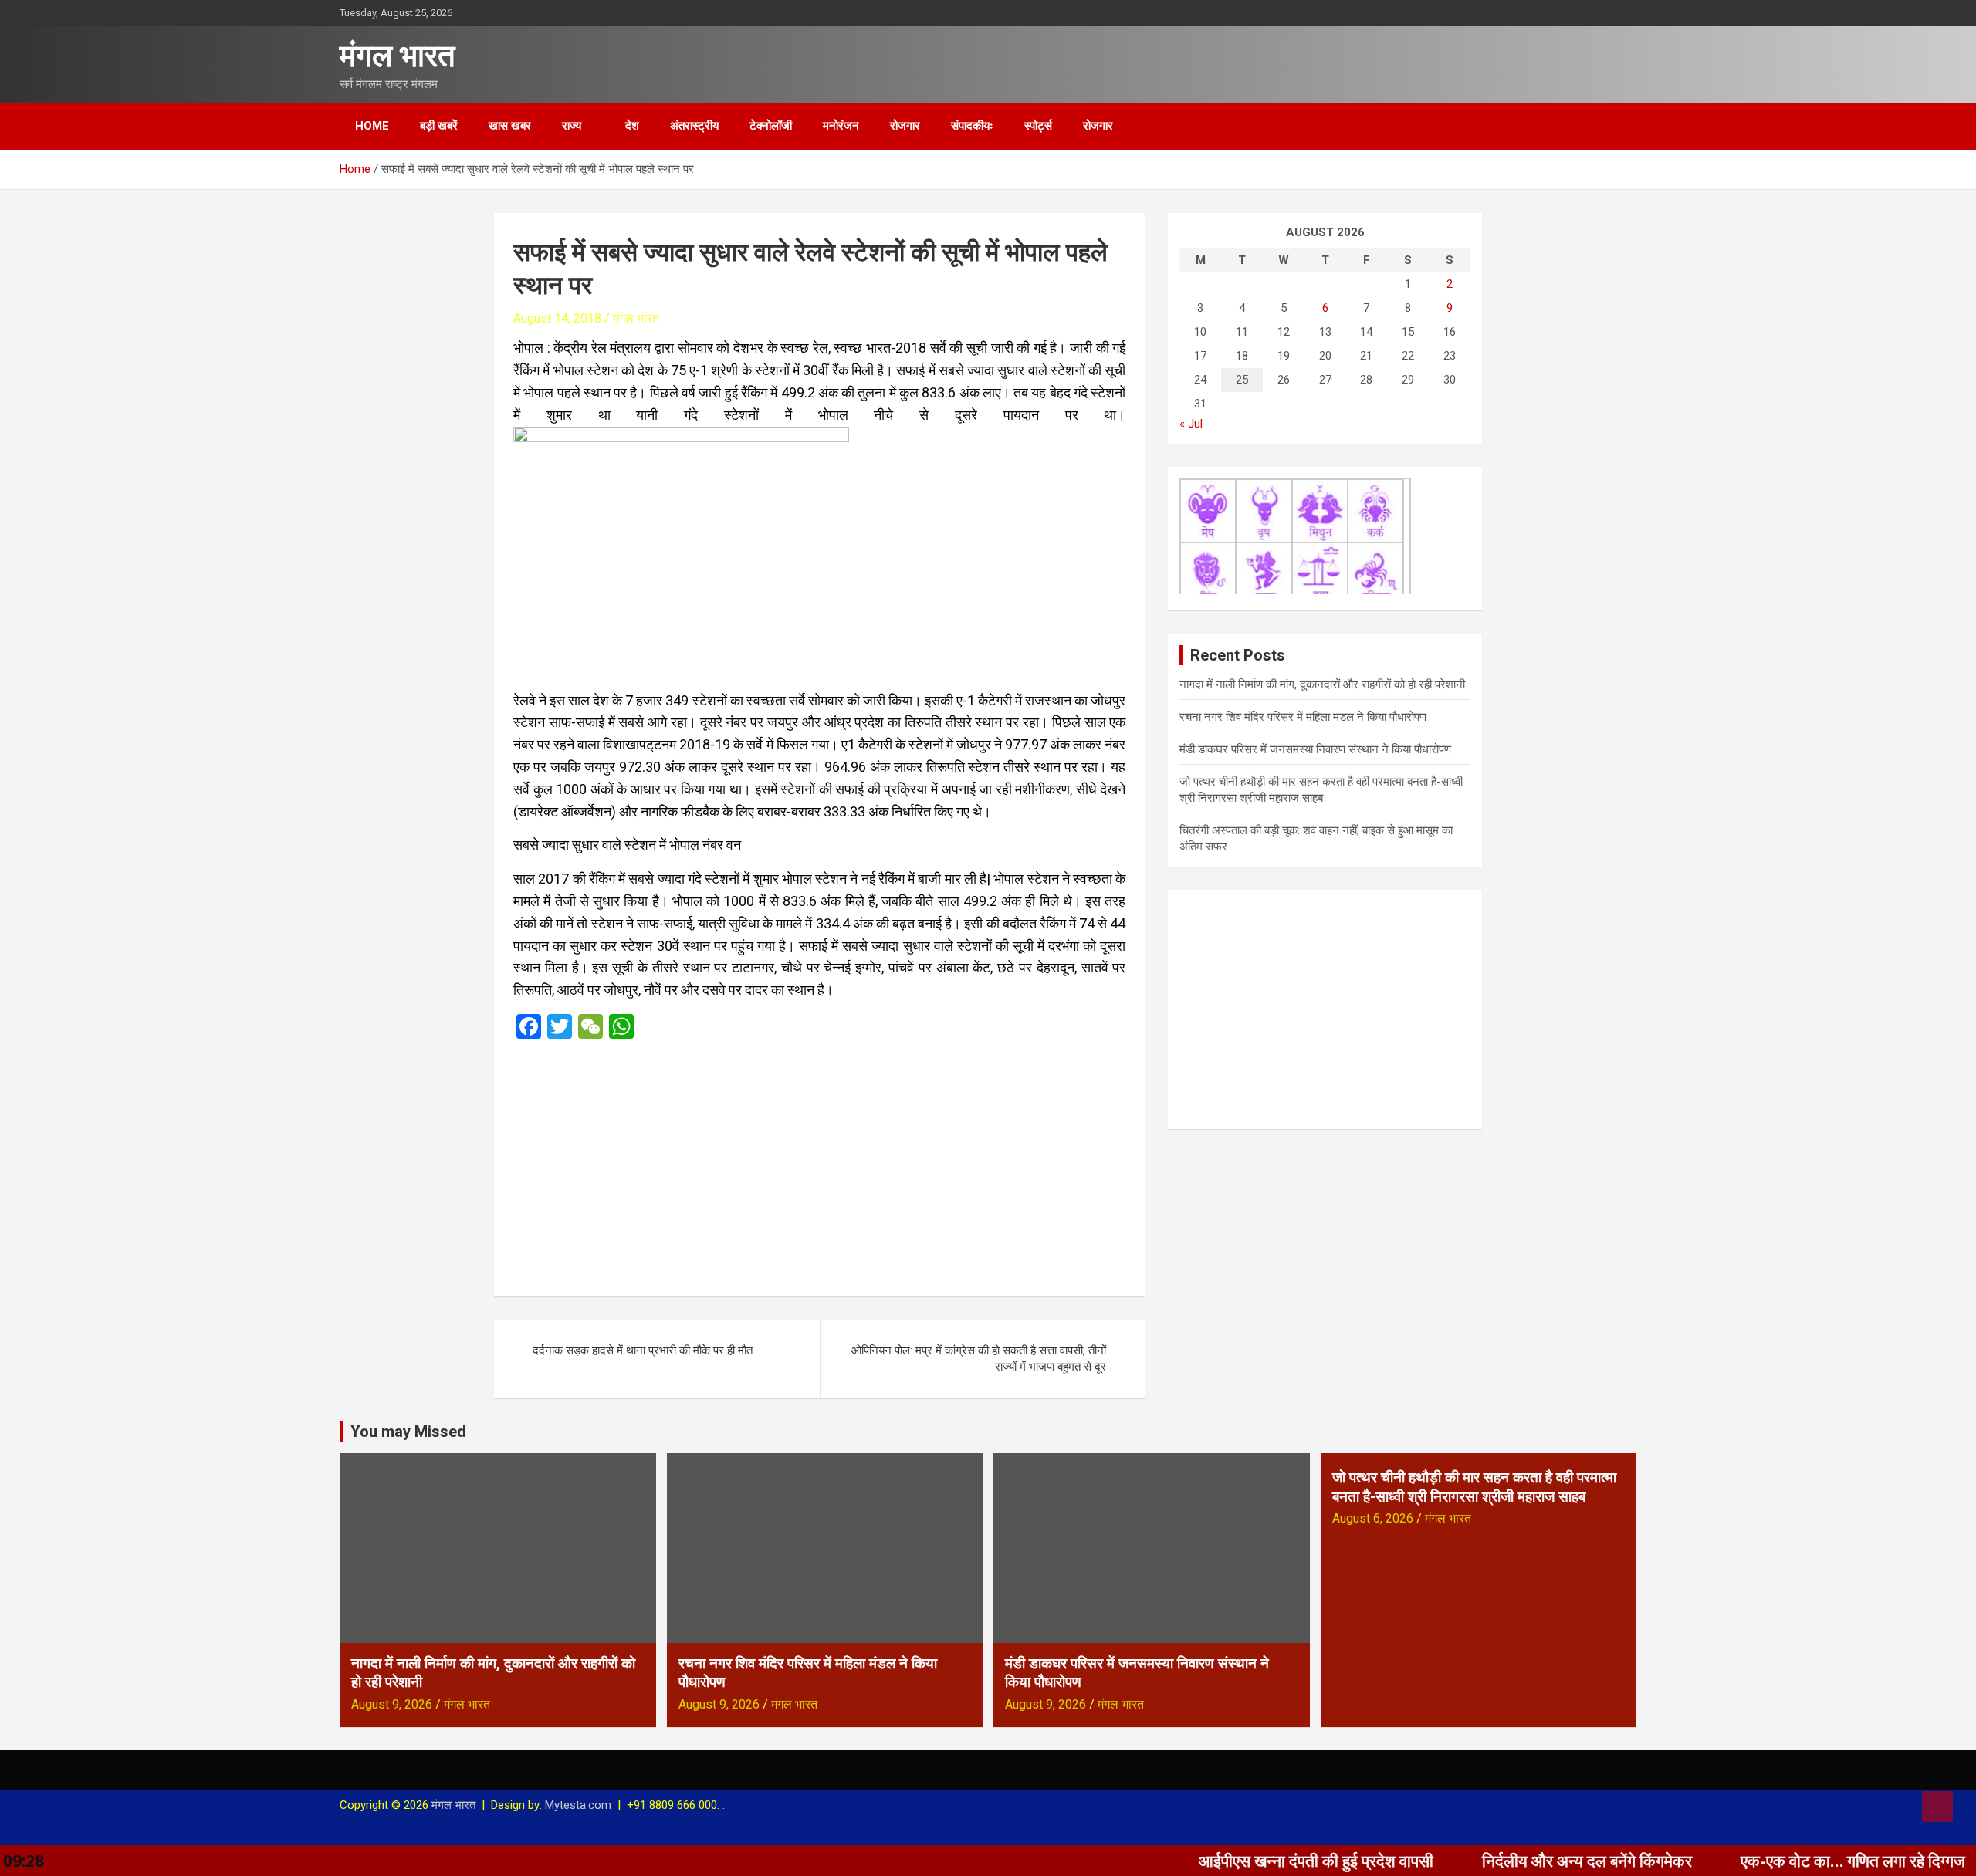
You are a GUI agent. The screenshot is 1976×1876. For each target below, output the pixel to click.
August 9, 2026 (392, 1704)
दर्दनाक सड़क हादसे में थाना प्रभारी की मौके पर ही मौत (643, 1350)
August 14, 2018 (557, 318)
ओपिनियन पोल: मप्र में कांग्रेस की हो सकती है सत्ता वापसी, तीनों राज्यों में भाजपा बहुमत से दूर (979, 1359)
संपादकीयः (972, 126)
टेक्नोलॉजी (771, 126)
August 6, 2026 (1373, 1518)
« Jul (1191, 424)
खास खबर (510, 126)
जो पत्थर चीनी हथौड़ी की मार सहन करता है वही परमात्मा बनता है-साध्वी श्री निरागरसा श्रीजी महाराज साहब (1474, 1487)
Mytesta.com (578, 1805)
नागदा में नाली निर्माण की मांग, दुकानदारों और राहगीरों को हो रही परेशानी (1322, 684)
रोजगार (905, 126)
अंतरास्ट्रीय (694, 126)
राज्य (572, 126)
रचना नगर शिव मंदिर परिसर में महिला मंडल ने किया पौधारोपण (1303, 717)
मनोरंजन (841, 126)
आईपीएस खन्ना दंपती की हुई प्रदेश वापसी (1222, 1861)
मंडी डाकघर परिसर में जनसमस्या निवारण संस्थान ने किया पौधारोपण (1315, 749)
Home (372, 126)
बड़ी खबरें (439, 126)
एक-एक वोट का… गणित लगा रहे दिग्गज (1759, 1861)
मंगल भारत (398, 56)
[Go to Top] (1937, 1807)
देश (632, 126)
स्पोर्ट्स (1038, 126)
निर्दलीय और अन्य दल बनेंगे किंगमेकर (1493, 1861)
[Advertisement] (819, 1163)
